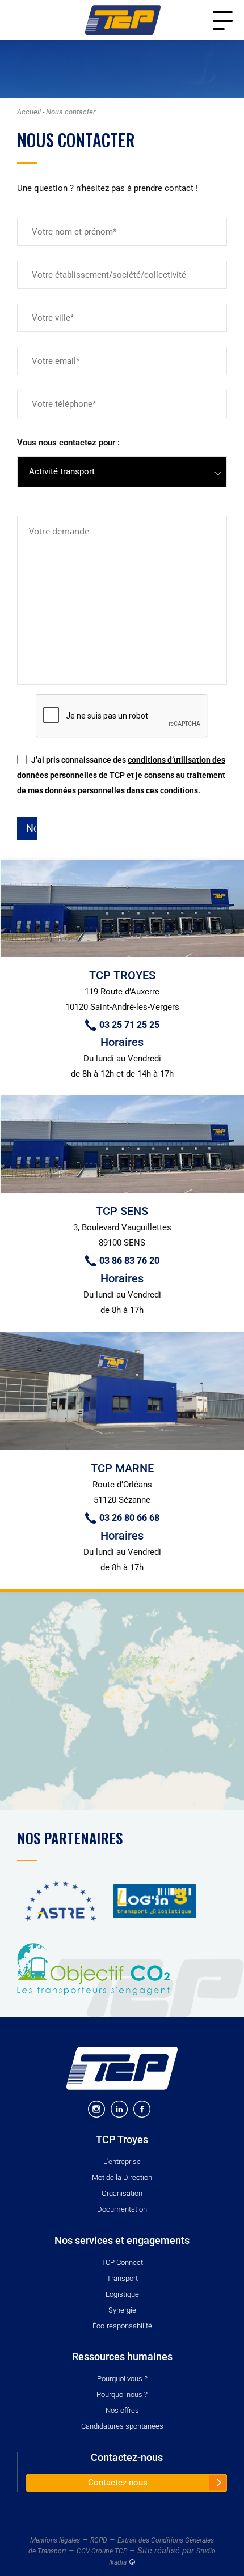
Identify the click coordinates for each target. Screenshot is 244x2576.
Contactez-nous (118, 2483)
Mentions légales (55, 2540)
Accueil (29, 112)
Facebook (142, 2109)
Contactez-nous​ (127, 2458)
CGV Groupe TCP (102, 2551)
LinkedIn (119, 2109)
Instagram (96, 2109)
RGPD (99, 2540)
